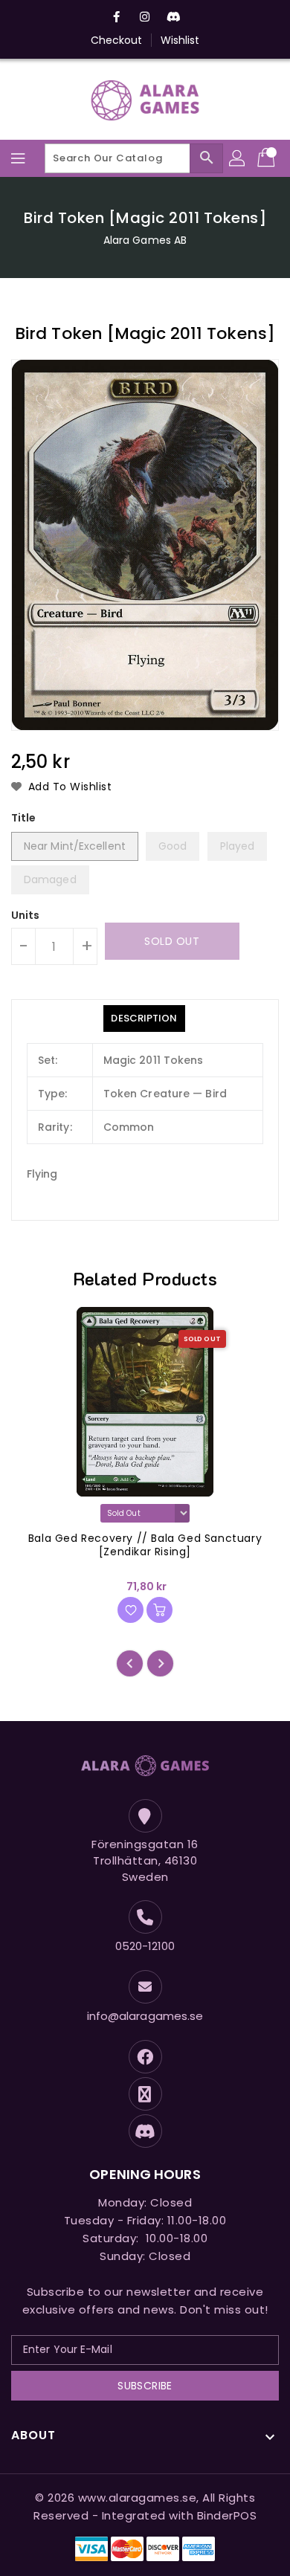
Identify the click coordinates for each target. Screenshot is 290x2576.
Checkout (117, 40)
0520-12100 (145, 1946)
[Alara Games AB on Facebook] (117, 17)
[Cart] (268, 158)
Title (24, 818)
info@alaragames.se (145, 2016)
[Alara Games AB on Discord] (173, 17)
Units (26, 915)
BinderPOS (227, 2515)
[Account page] (238, 158)
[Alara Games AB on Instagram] (145, 17)
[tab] (144, 1019)
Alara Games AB (145, 240)
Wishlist (180, 40)
